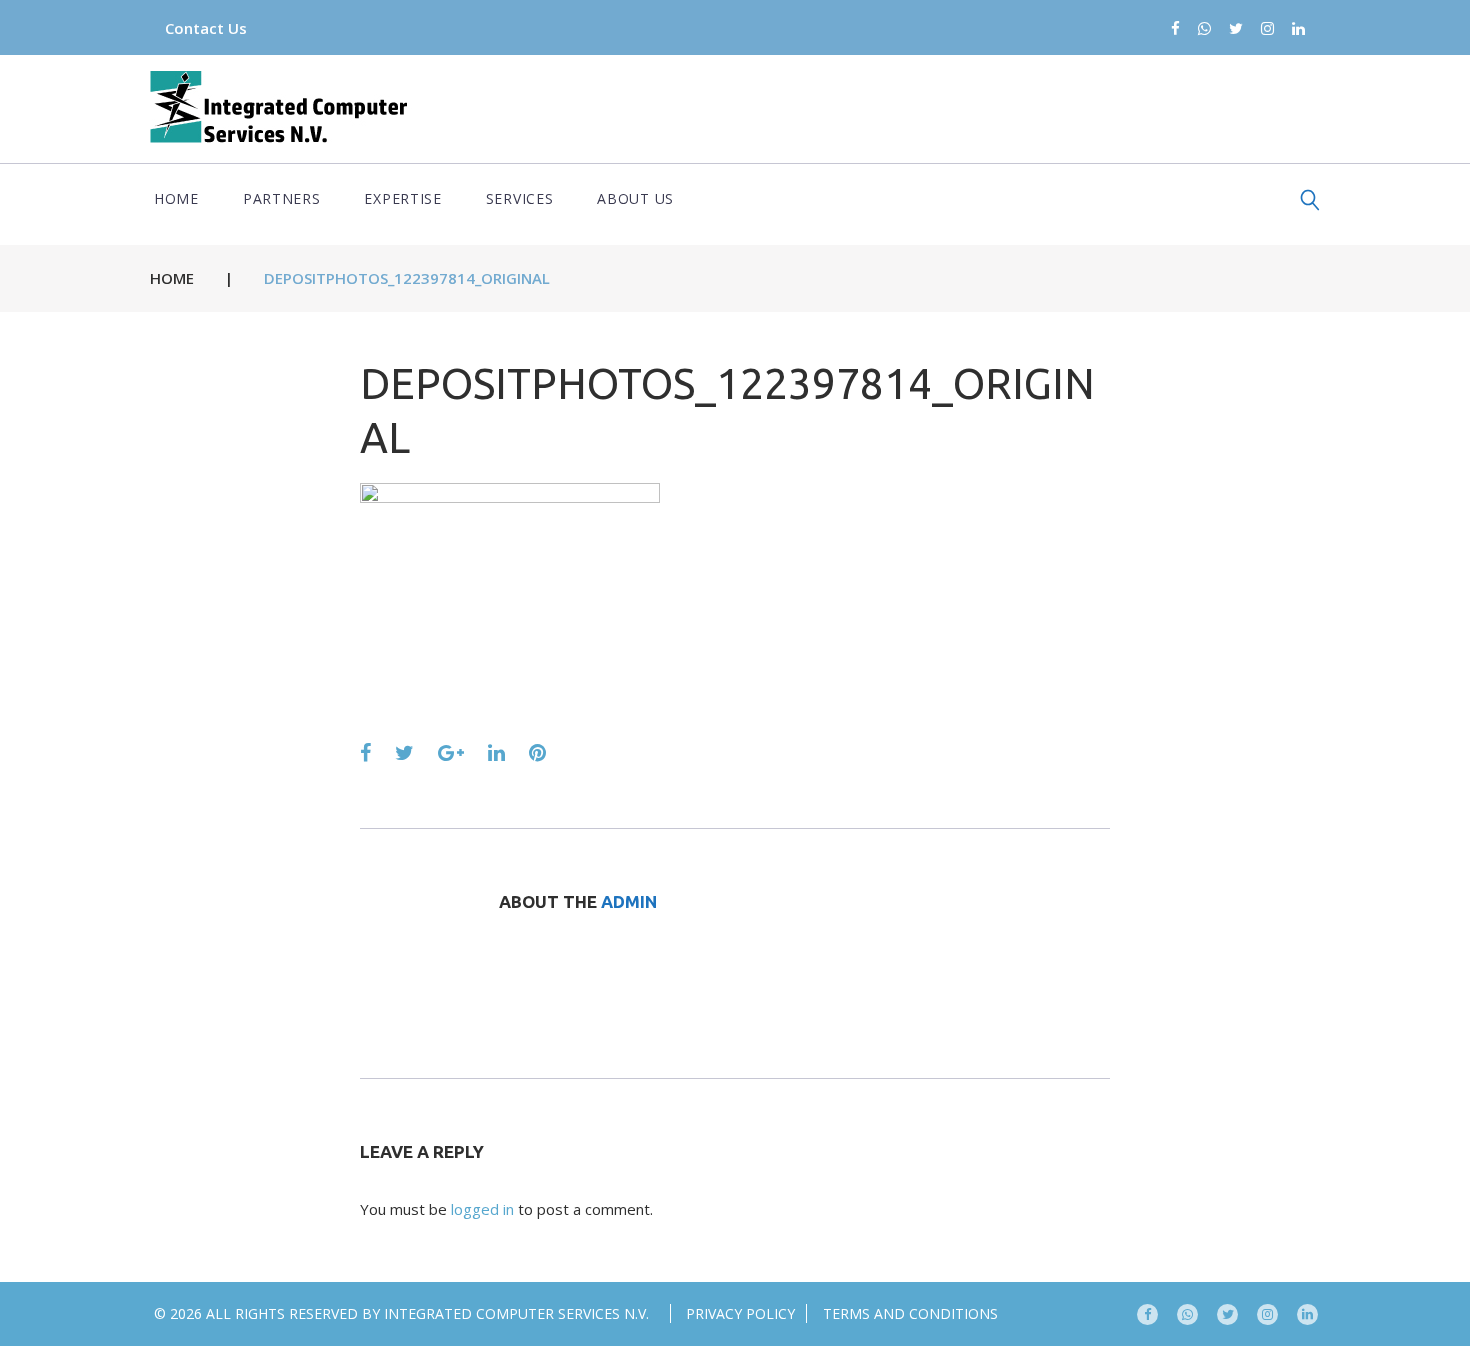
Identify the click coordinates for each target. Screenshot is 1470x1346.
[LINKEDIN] (1307, 1314)
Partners (282, 198)
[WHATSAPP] (1187, 1314)
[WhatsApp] (1204, 29)
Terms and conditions (910, 1313)
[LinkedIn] (1298, 29)
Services (520, 198)
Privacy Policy (740, 1313)
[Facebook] (1175, 29)
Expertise (402, 198)
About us (635, 198)
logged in (482, 1209)
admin (629, 901)
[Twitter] (1236, 29)
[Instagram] (1267, 29)
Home (176, 198)
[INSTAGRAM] (1267, 1314)
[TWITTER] (1227, 1314)
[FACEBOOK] (1147, 1314)
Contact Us (206, 28)
